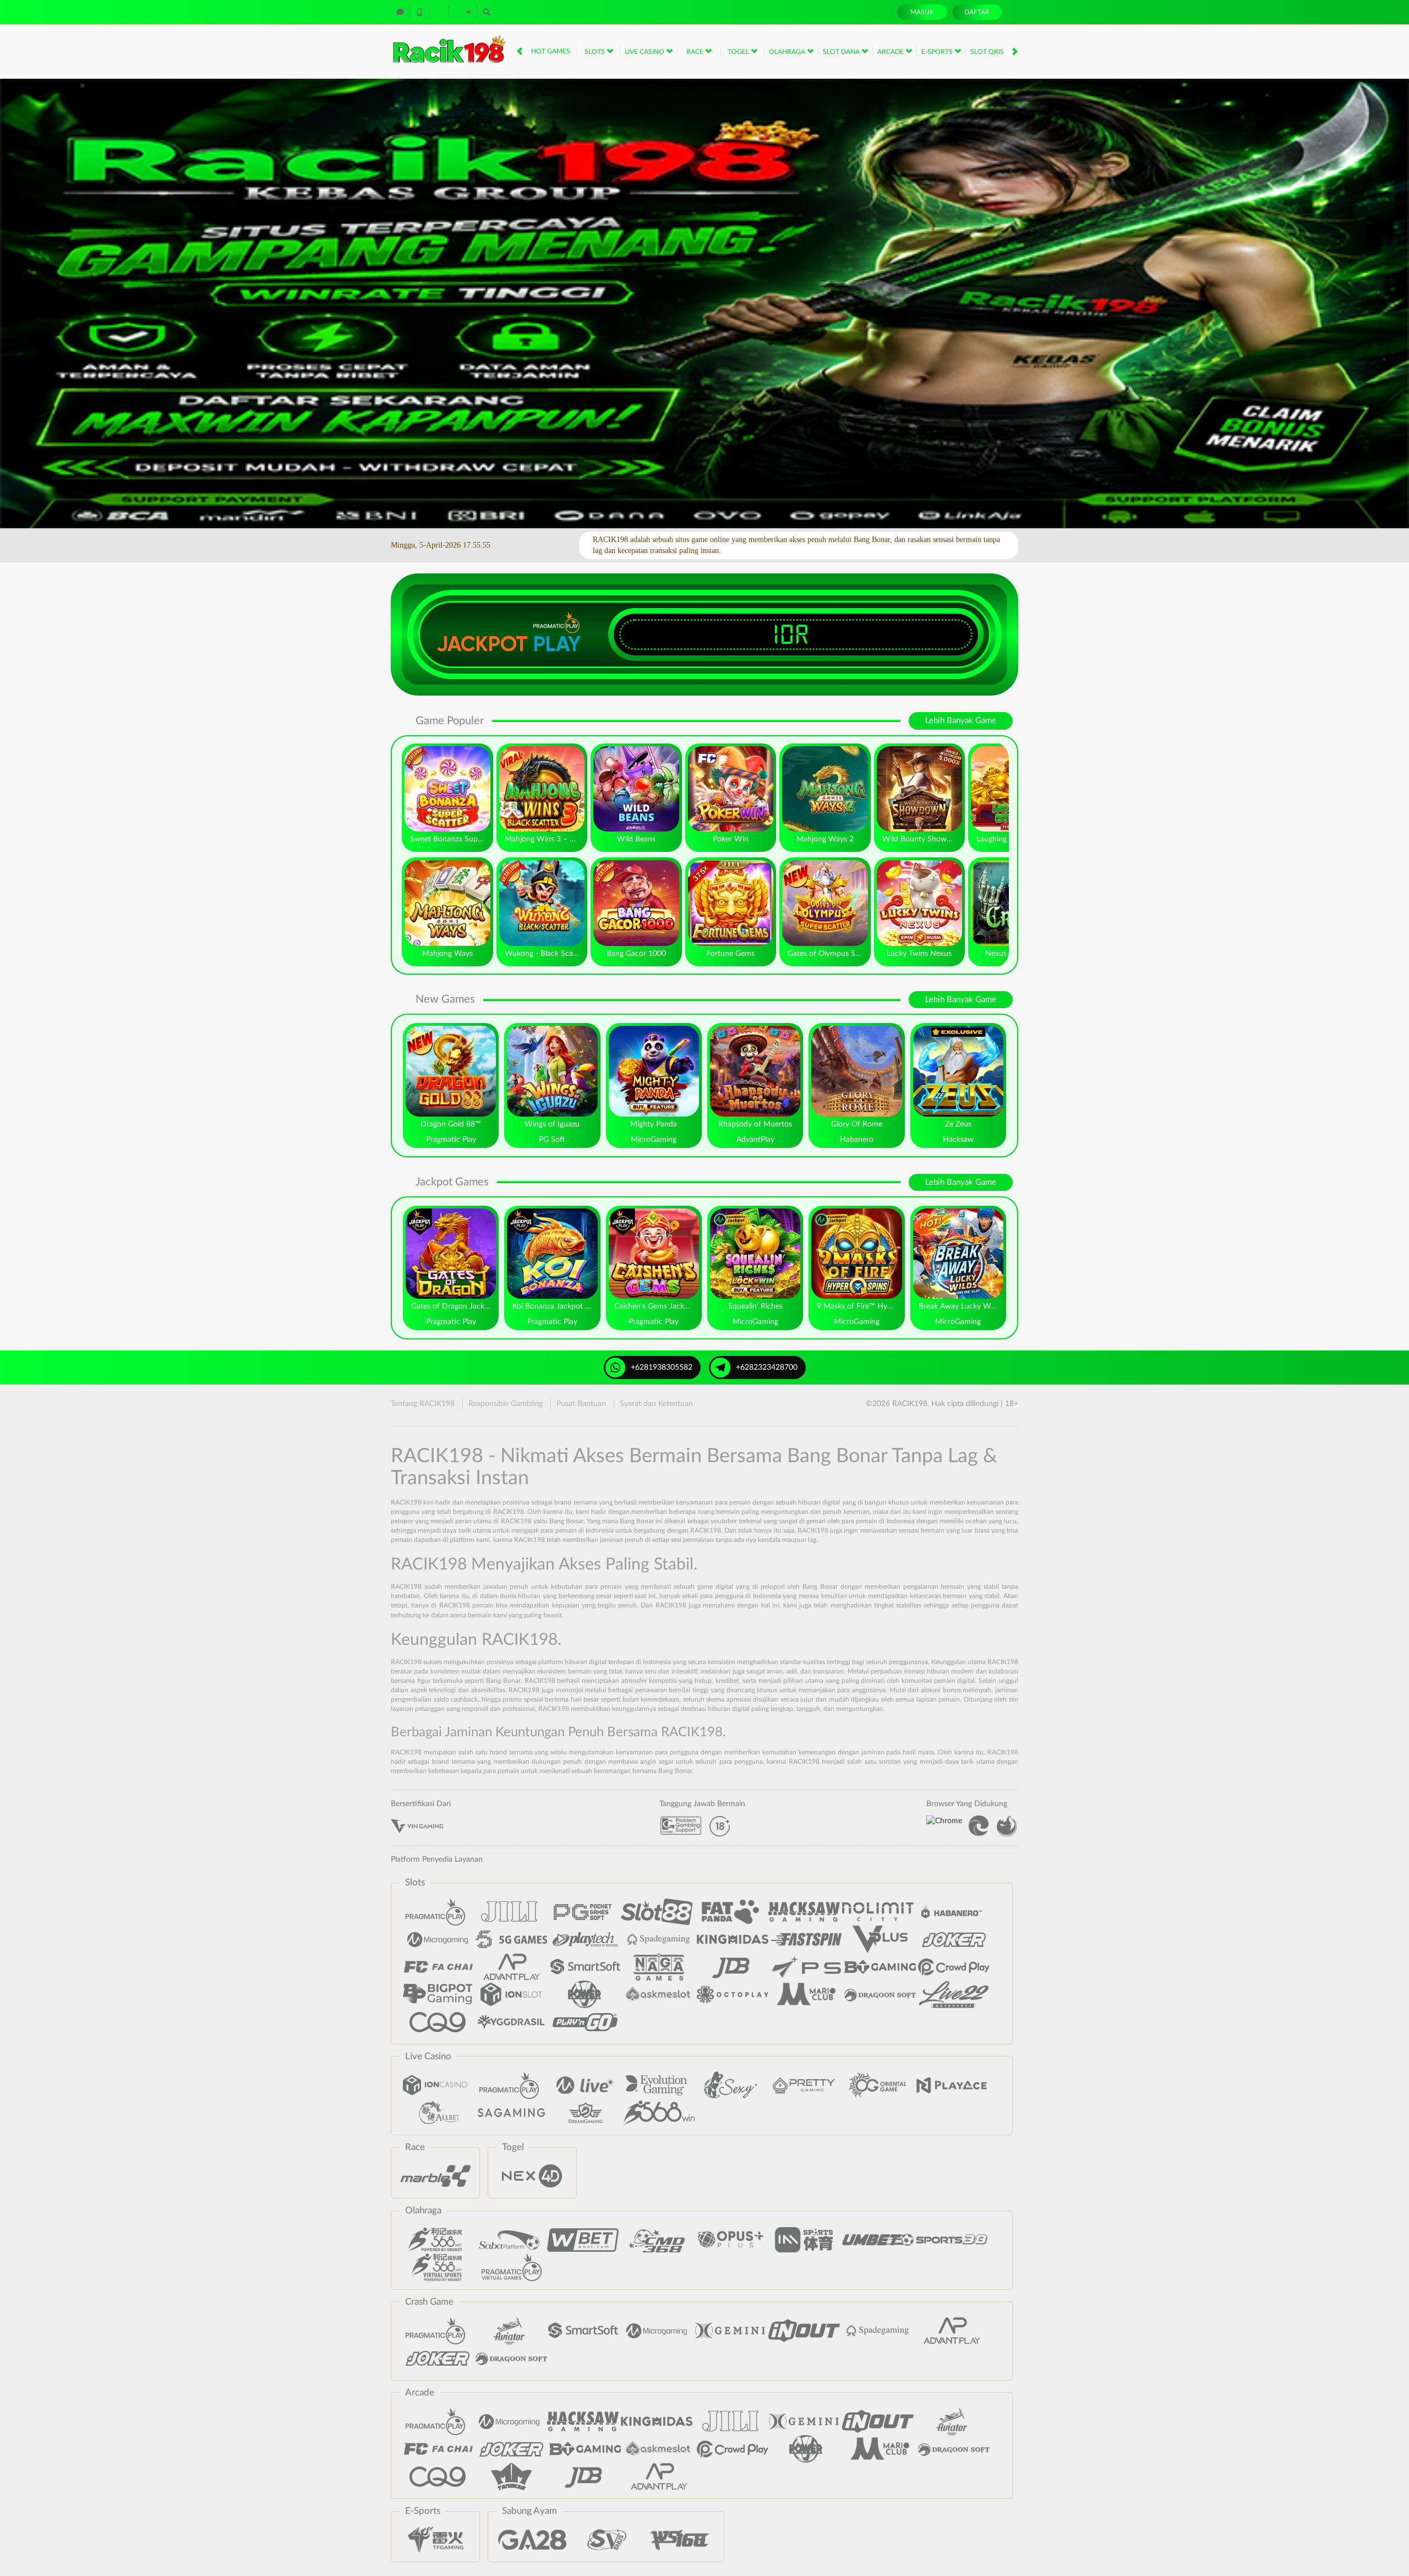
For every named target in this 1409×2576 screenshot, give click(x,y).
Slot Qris (988, 52)
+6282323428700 (767, 1368)
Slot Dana (842, 52)
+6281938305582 (662, 1368)
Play (557, 644)
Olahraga (788, 52)
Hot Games (551, 51)
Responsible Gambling (506, 1404)
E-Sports (938, 52)
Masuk (922, 12)
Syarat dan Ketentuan (656, 1404)
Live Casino (645, 52)
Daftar (977, 12)
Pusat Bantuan (581, 1404)
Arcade (891, 52)
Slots (596, 52)
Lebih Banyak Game (961, 721)
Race (696, 52)
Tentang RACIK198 (423, 1404)
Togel (739, 52)
